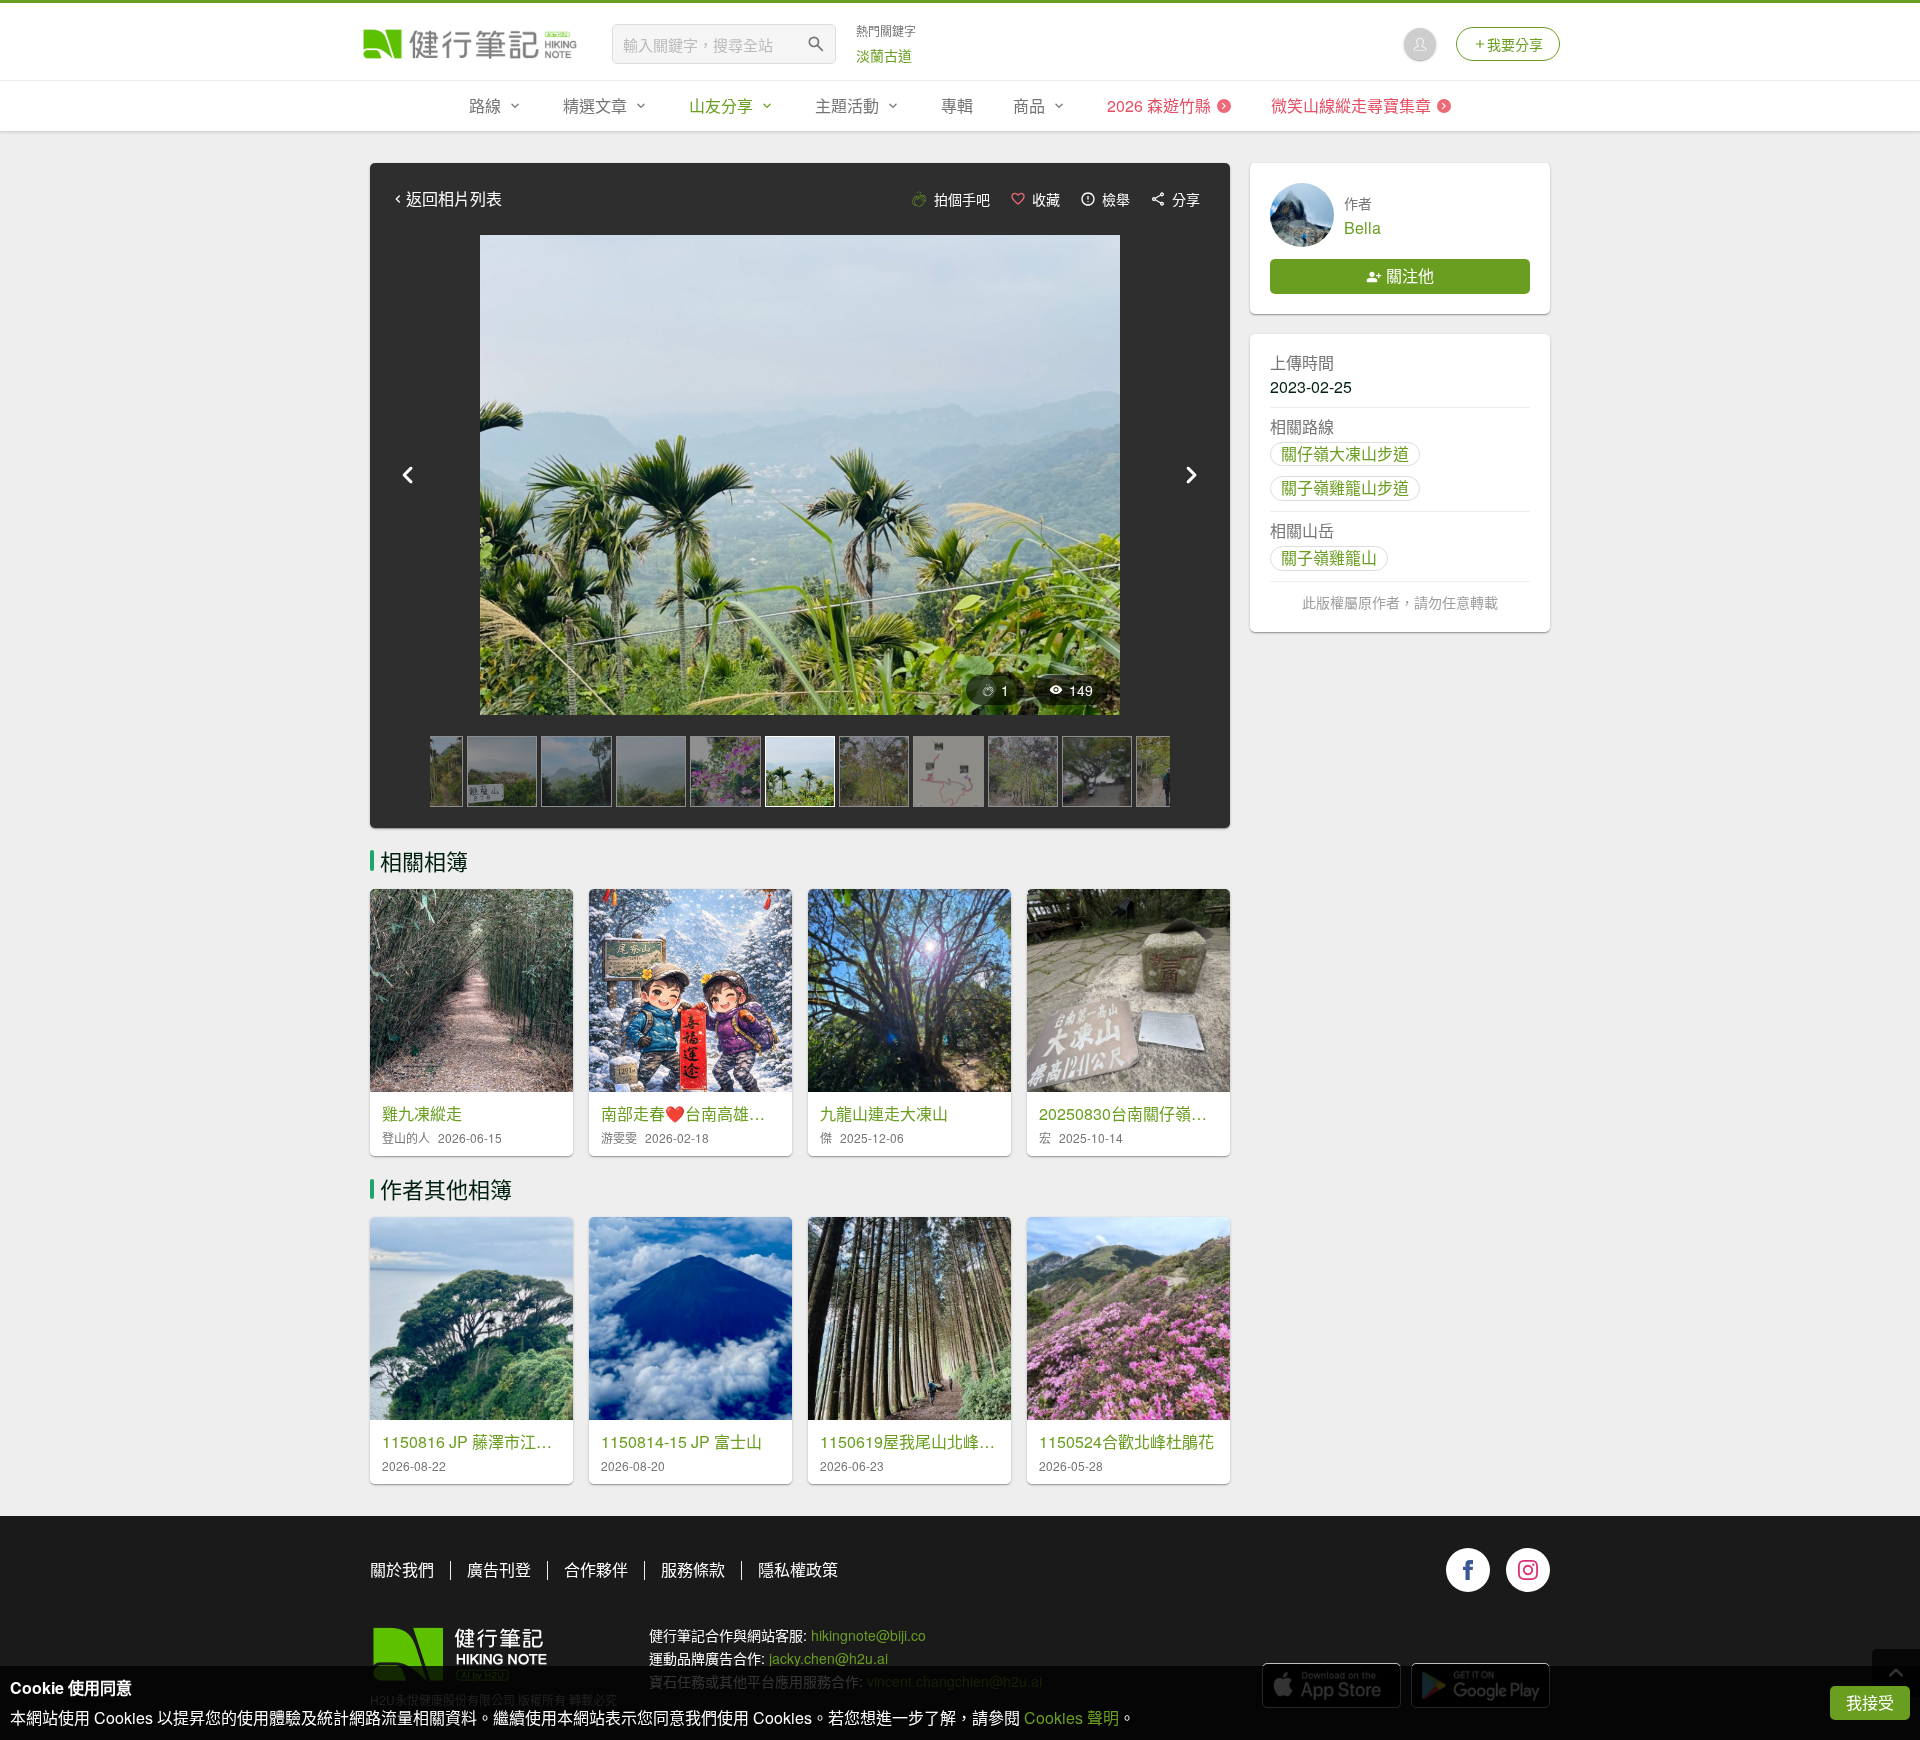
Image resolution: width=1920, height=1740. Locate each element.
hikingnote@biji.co (868, 1635)
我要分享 (1515, 44)
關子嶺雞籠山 (1329, 557)
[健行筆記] (470, 44)
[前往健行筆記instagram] (1528, 1570)
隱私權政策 (798, 1569)
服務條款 (693, 1569)
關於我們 (402, 1569)
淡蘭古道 (884, 55)
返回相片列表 (454, 199)
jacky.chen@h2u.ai (828, 1658)
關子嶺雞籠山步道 (1345, 487)
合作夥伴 (596, 1569)
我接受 (1870, 1702)
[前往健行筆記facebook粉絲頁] (1468, 1570)
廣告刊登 (499, 1569)
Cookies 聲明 (1071, 1717)
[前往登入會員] (1420, 44)
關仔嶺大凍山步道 (1345, 453)
